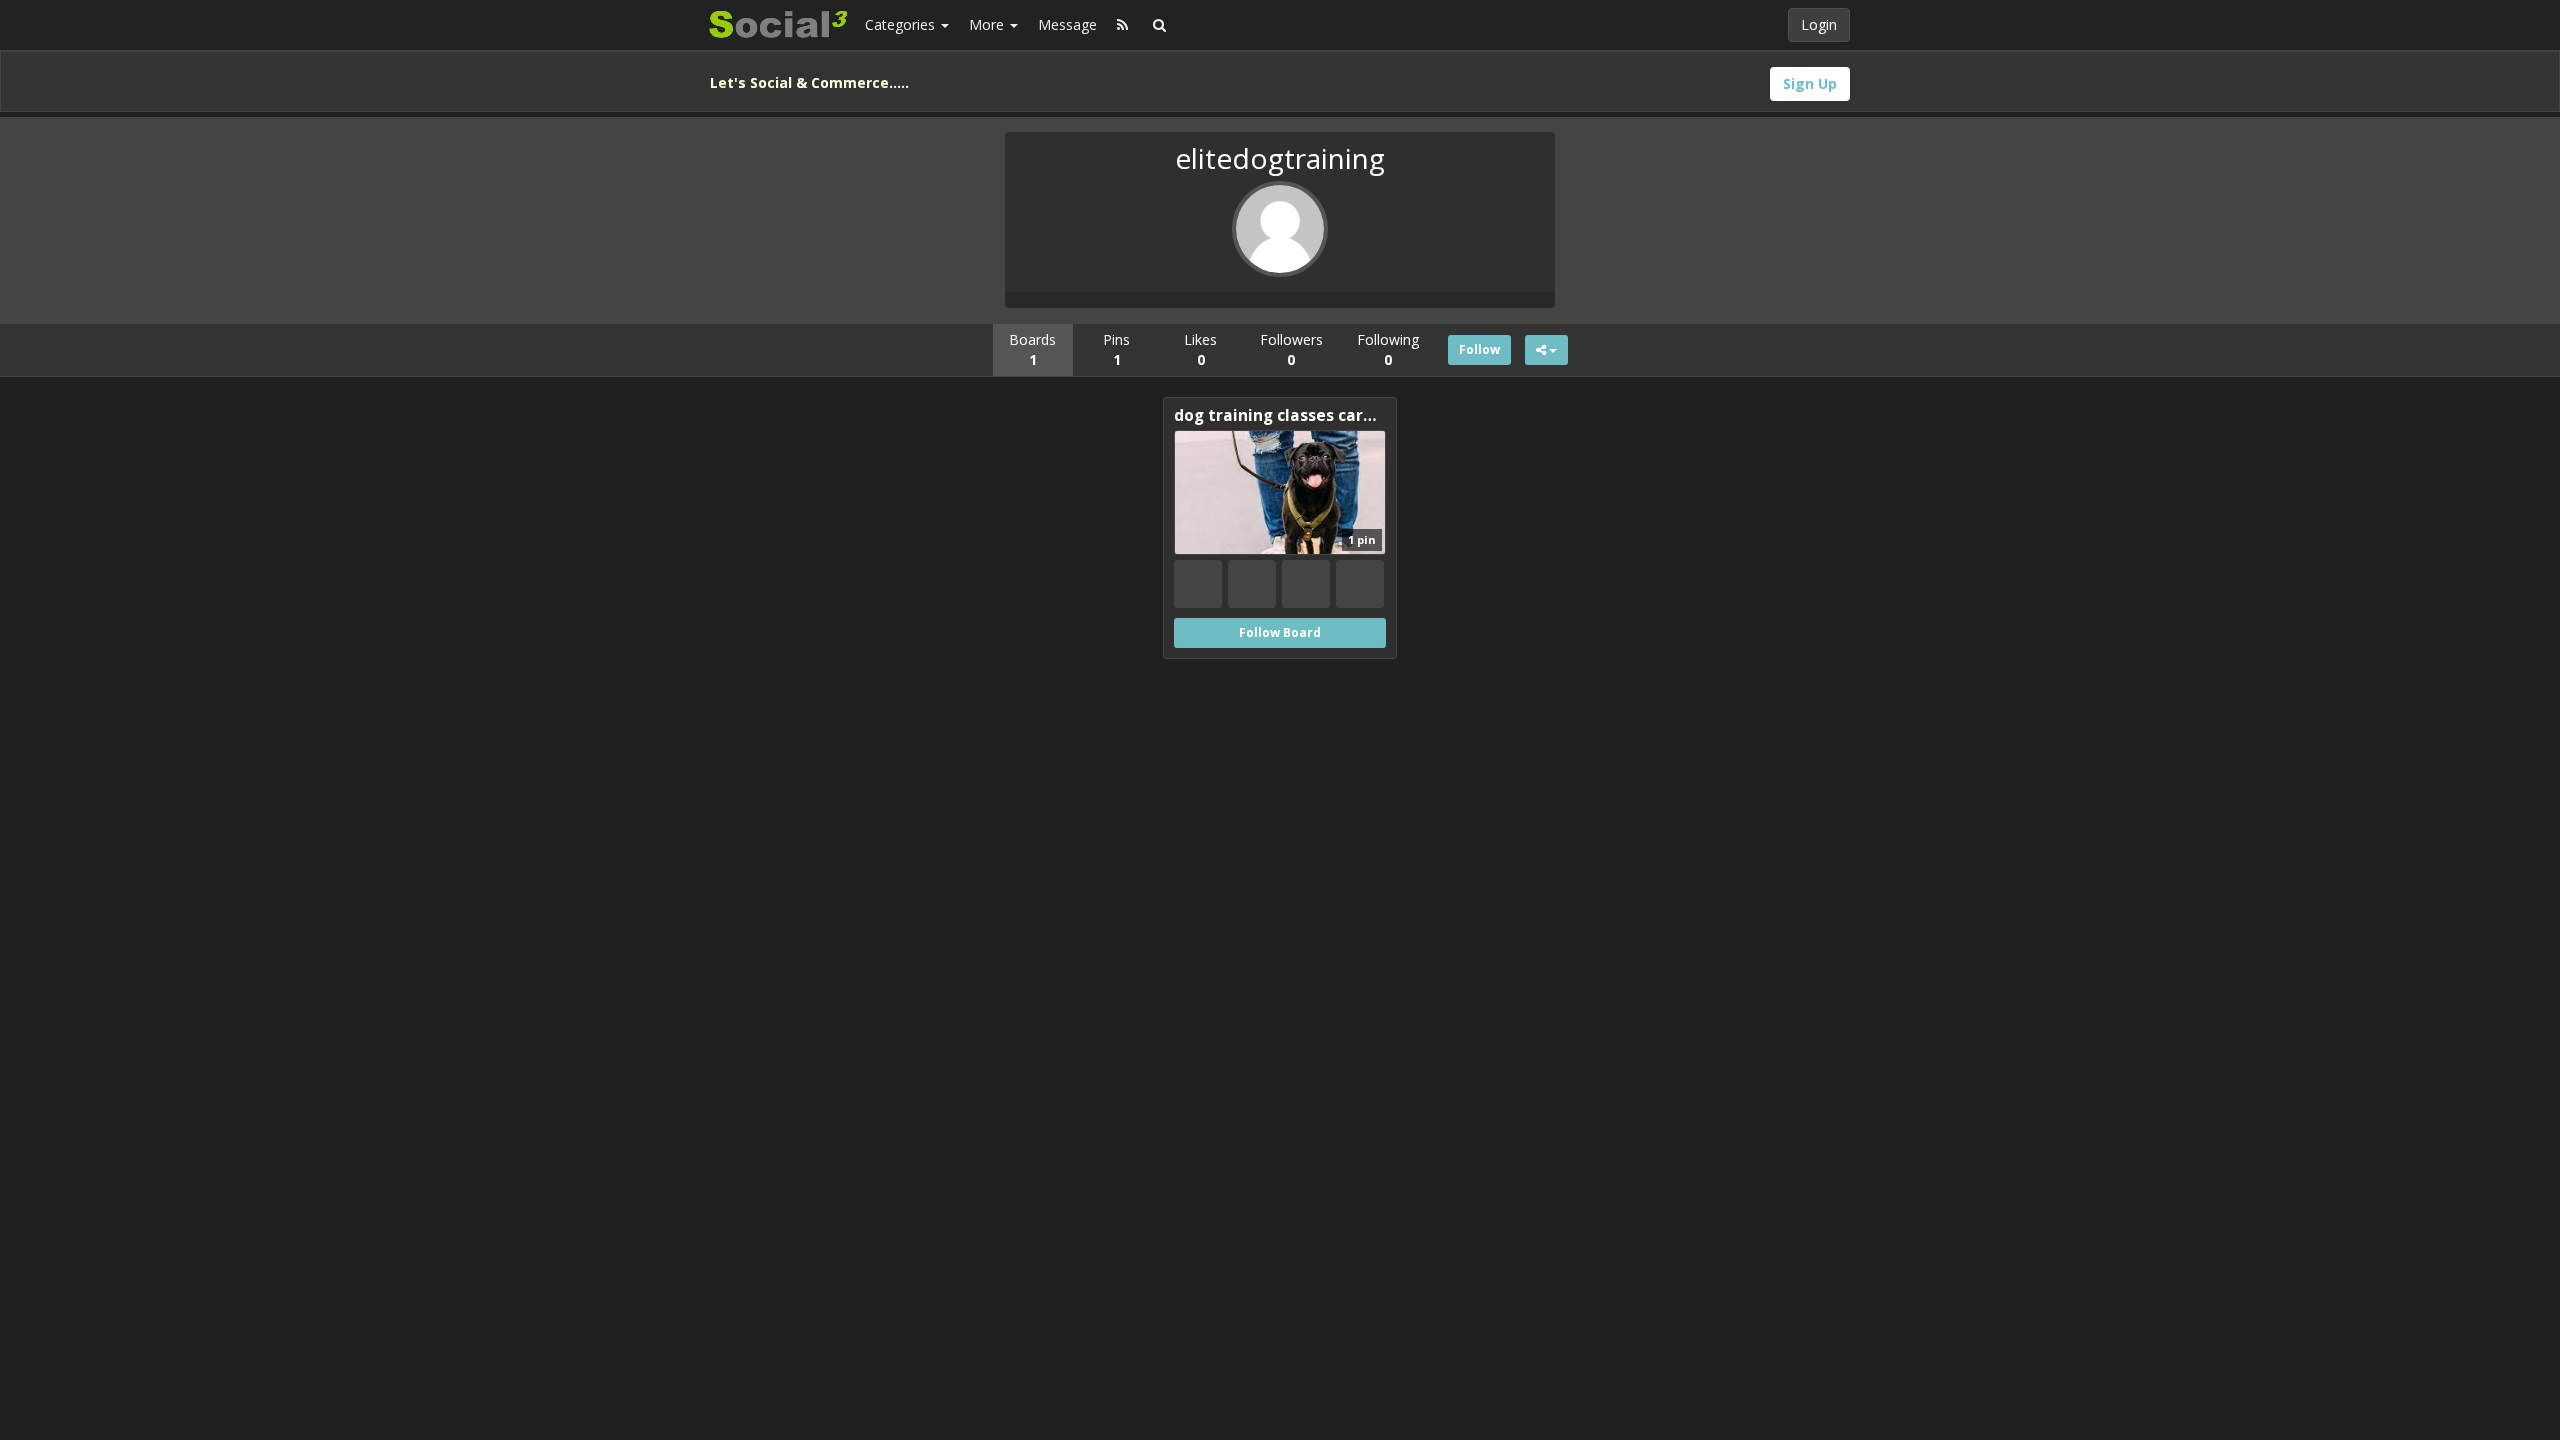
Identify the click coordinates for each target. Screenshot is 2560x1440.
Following (1388, 349)
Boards (1032, 349)
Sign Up (1810, 83)
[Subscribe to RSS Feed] (1122, 25)
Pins (1116, 349)
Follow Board (1280, 632)
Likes (1200, 349)
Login (1819, 24)
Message (1067, 24)
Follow (1479, 349)
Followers (1291, 349)
